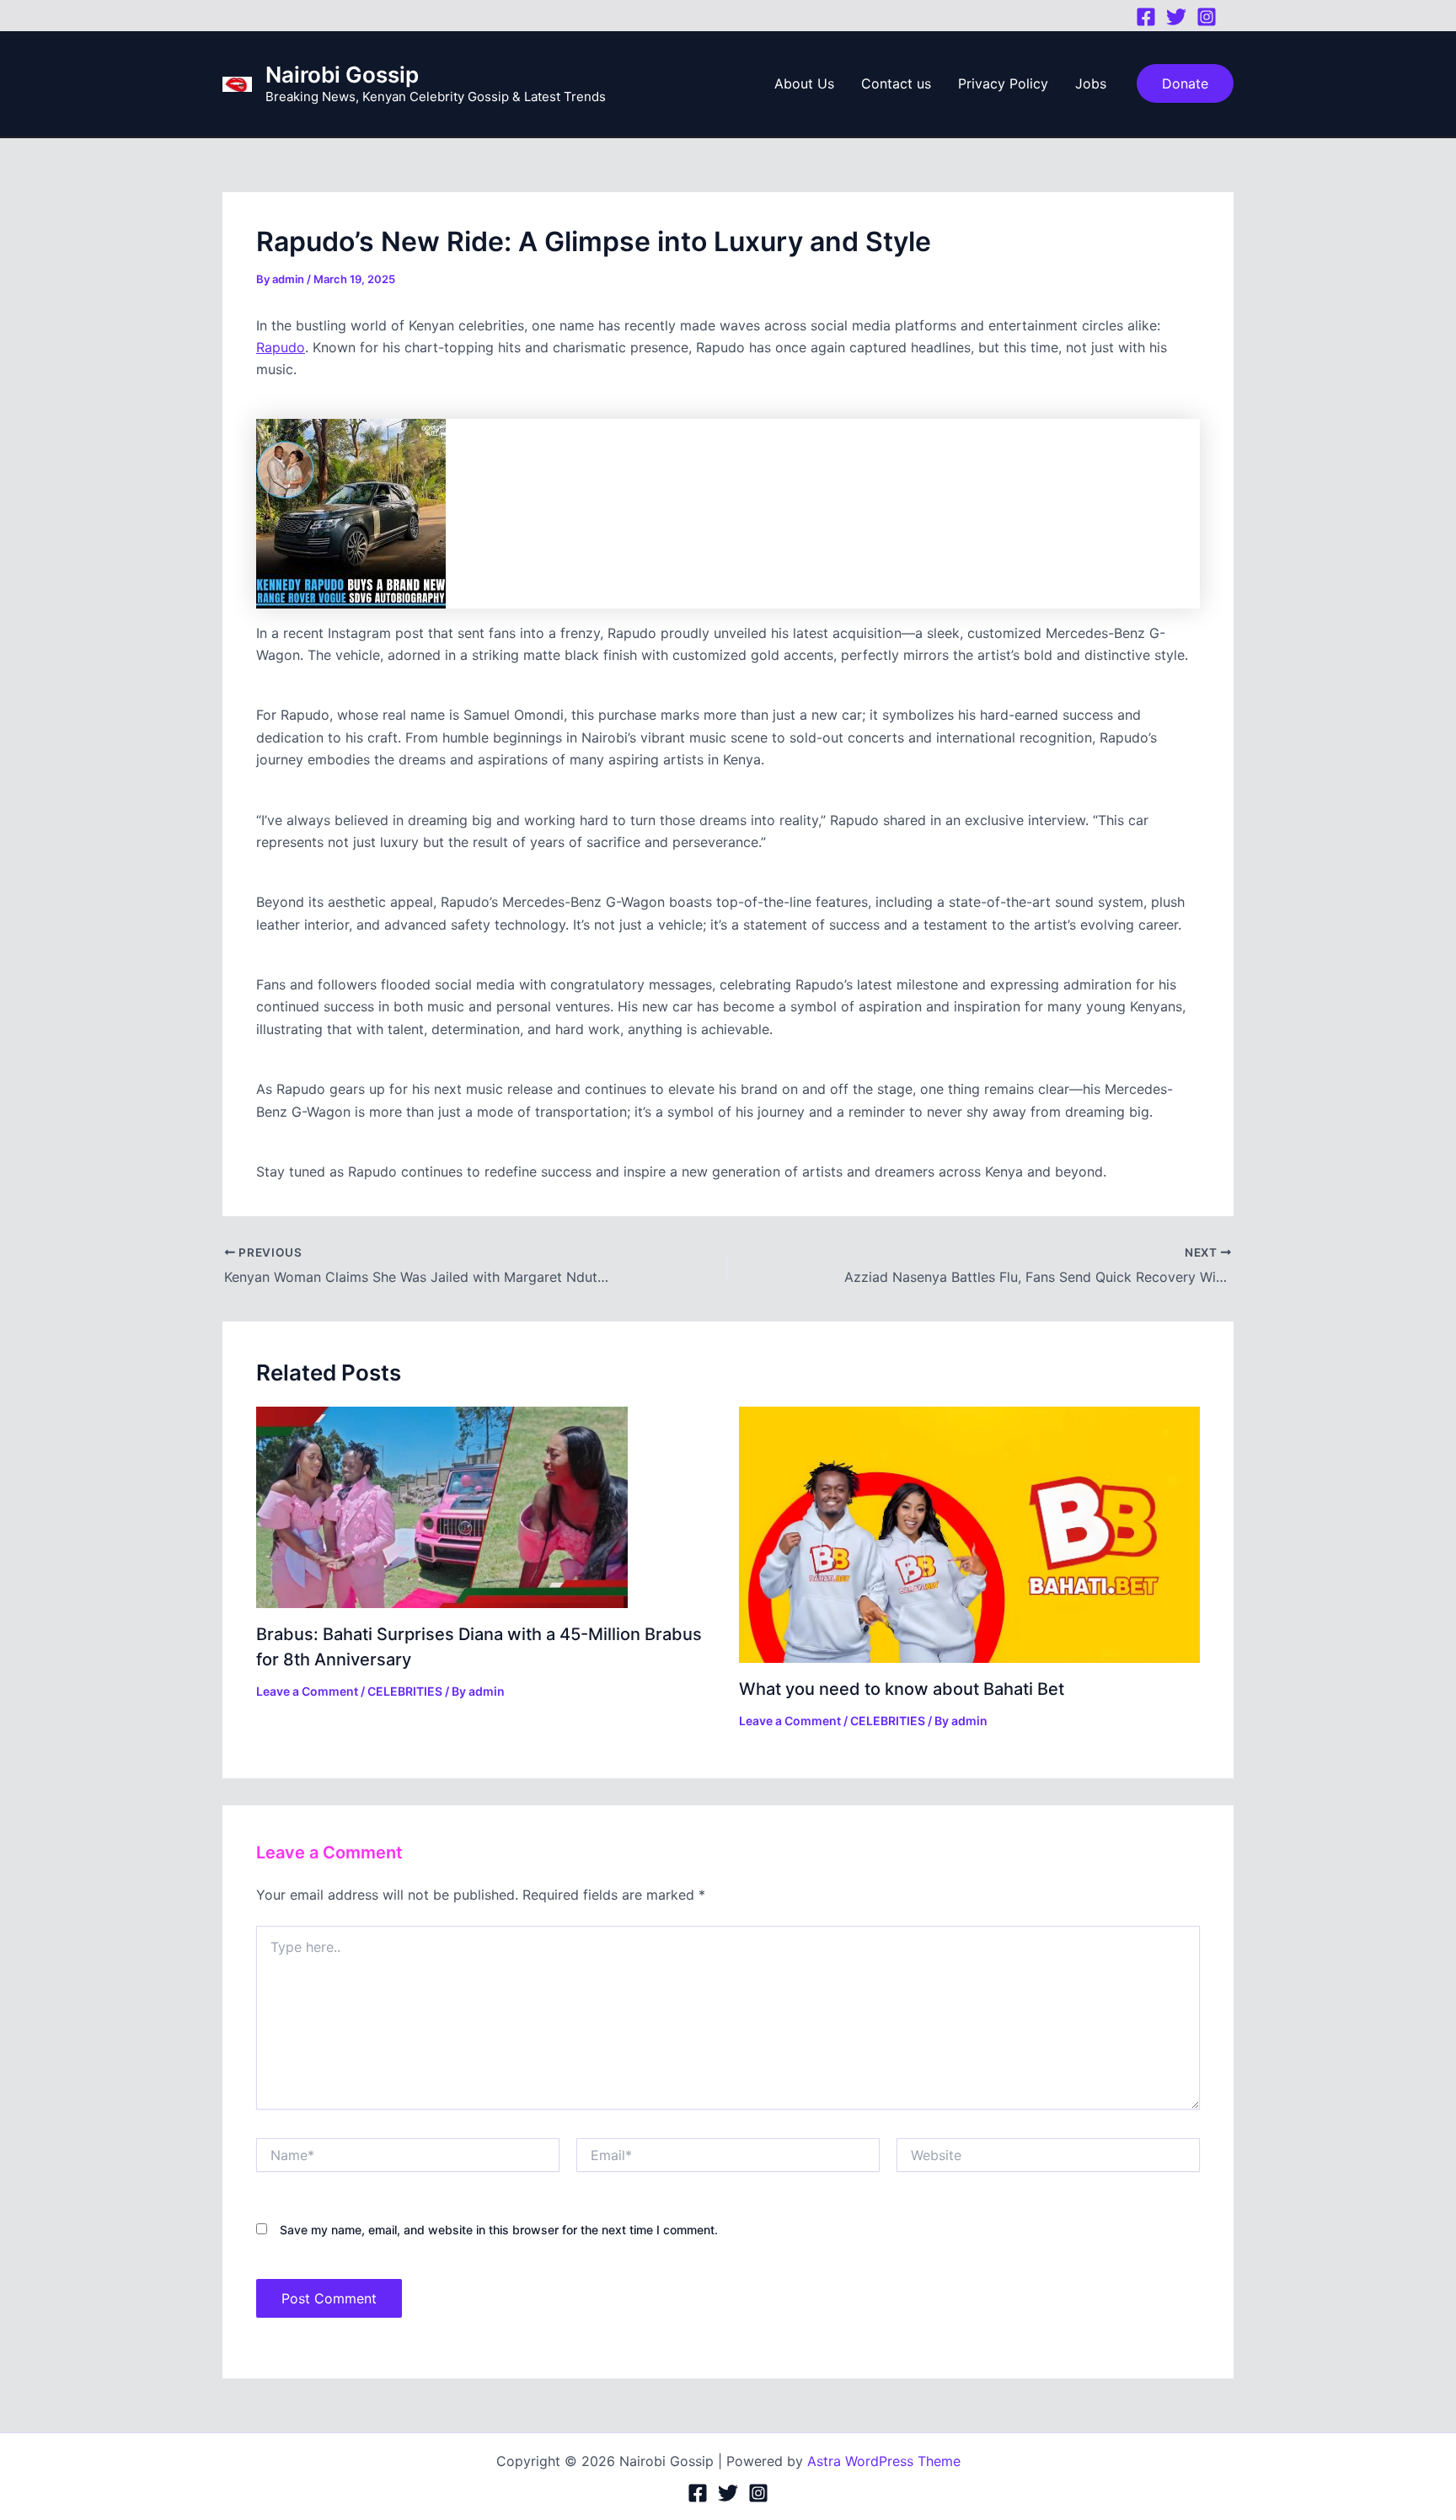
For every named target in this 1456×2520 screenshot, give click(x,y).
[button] (1185, 83)
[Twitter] (1176, 17)
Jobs (1091, 83)
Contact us (896, 83)
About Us (804, 83)
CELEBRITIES (405, 1691)
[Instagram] (1207, 17)
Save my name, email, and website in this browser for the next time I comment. (499, 2230)
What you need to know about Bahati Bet (902, 1689)
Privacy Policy (1003, 83)
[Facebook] (1146, 17)
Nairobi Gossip (342, 75)
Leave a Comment (307, 1691)
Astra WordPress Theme (884, 2461)
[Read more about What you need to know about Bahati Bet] (970, 1534)
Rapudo (281, 347)
